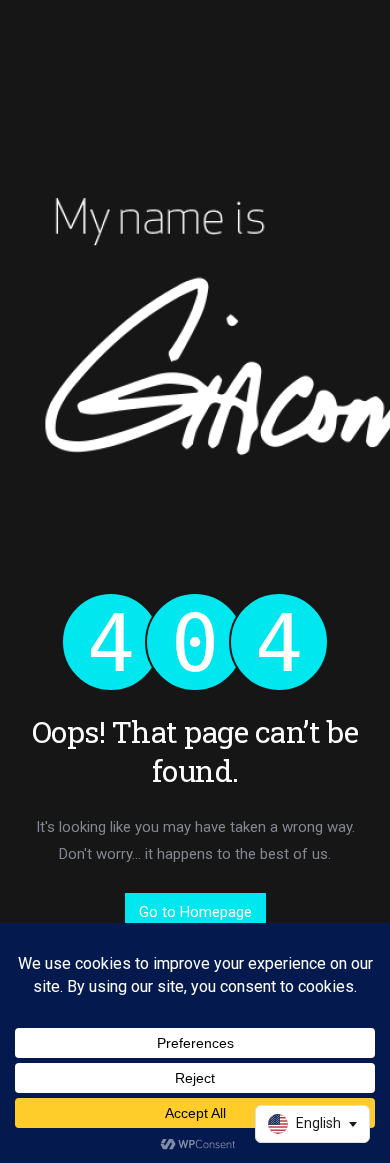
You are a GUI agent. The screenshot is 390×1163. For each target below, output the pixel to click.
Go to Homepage (195, 912)
